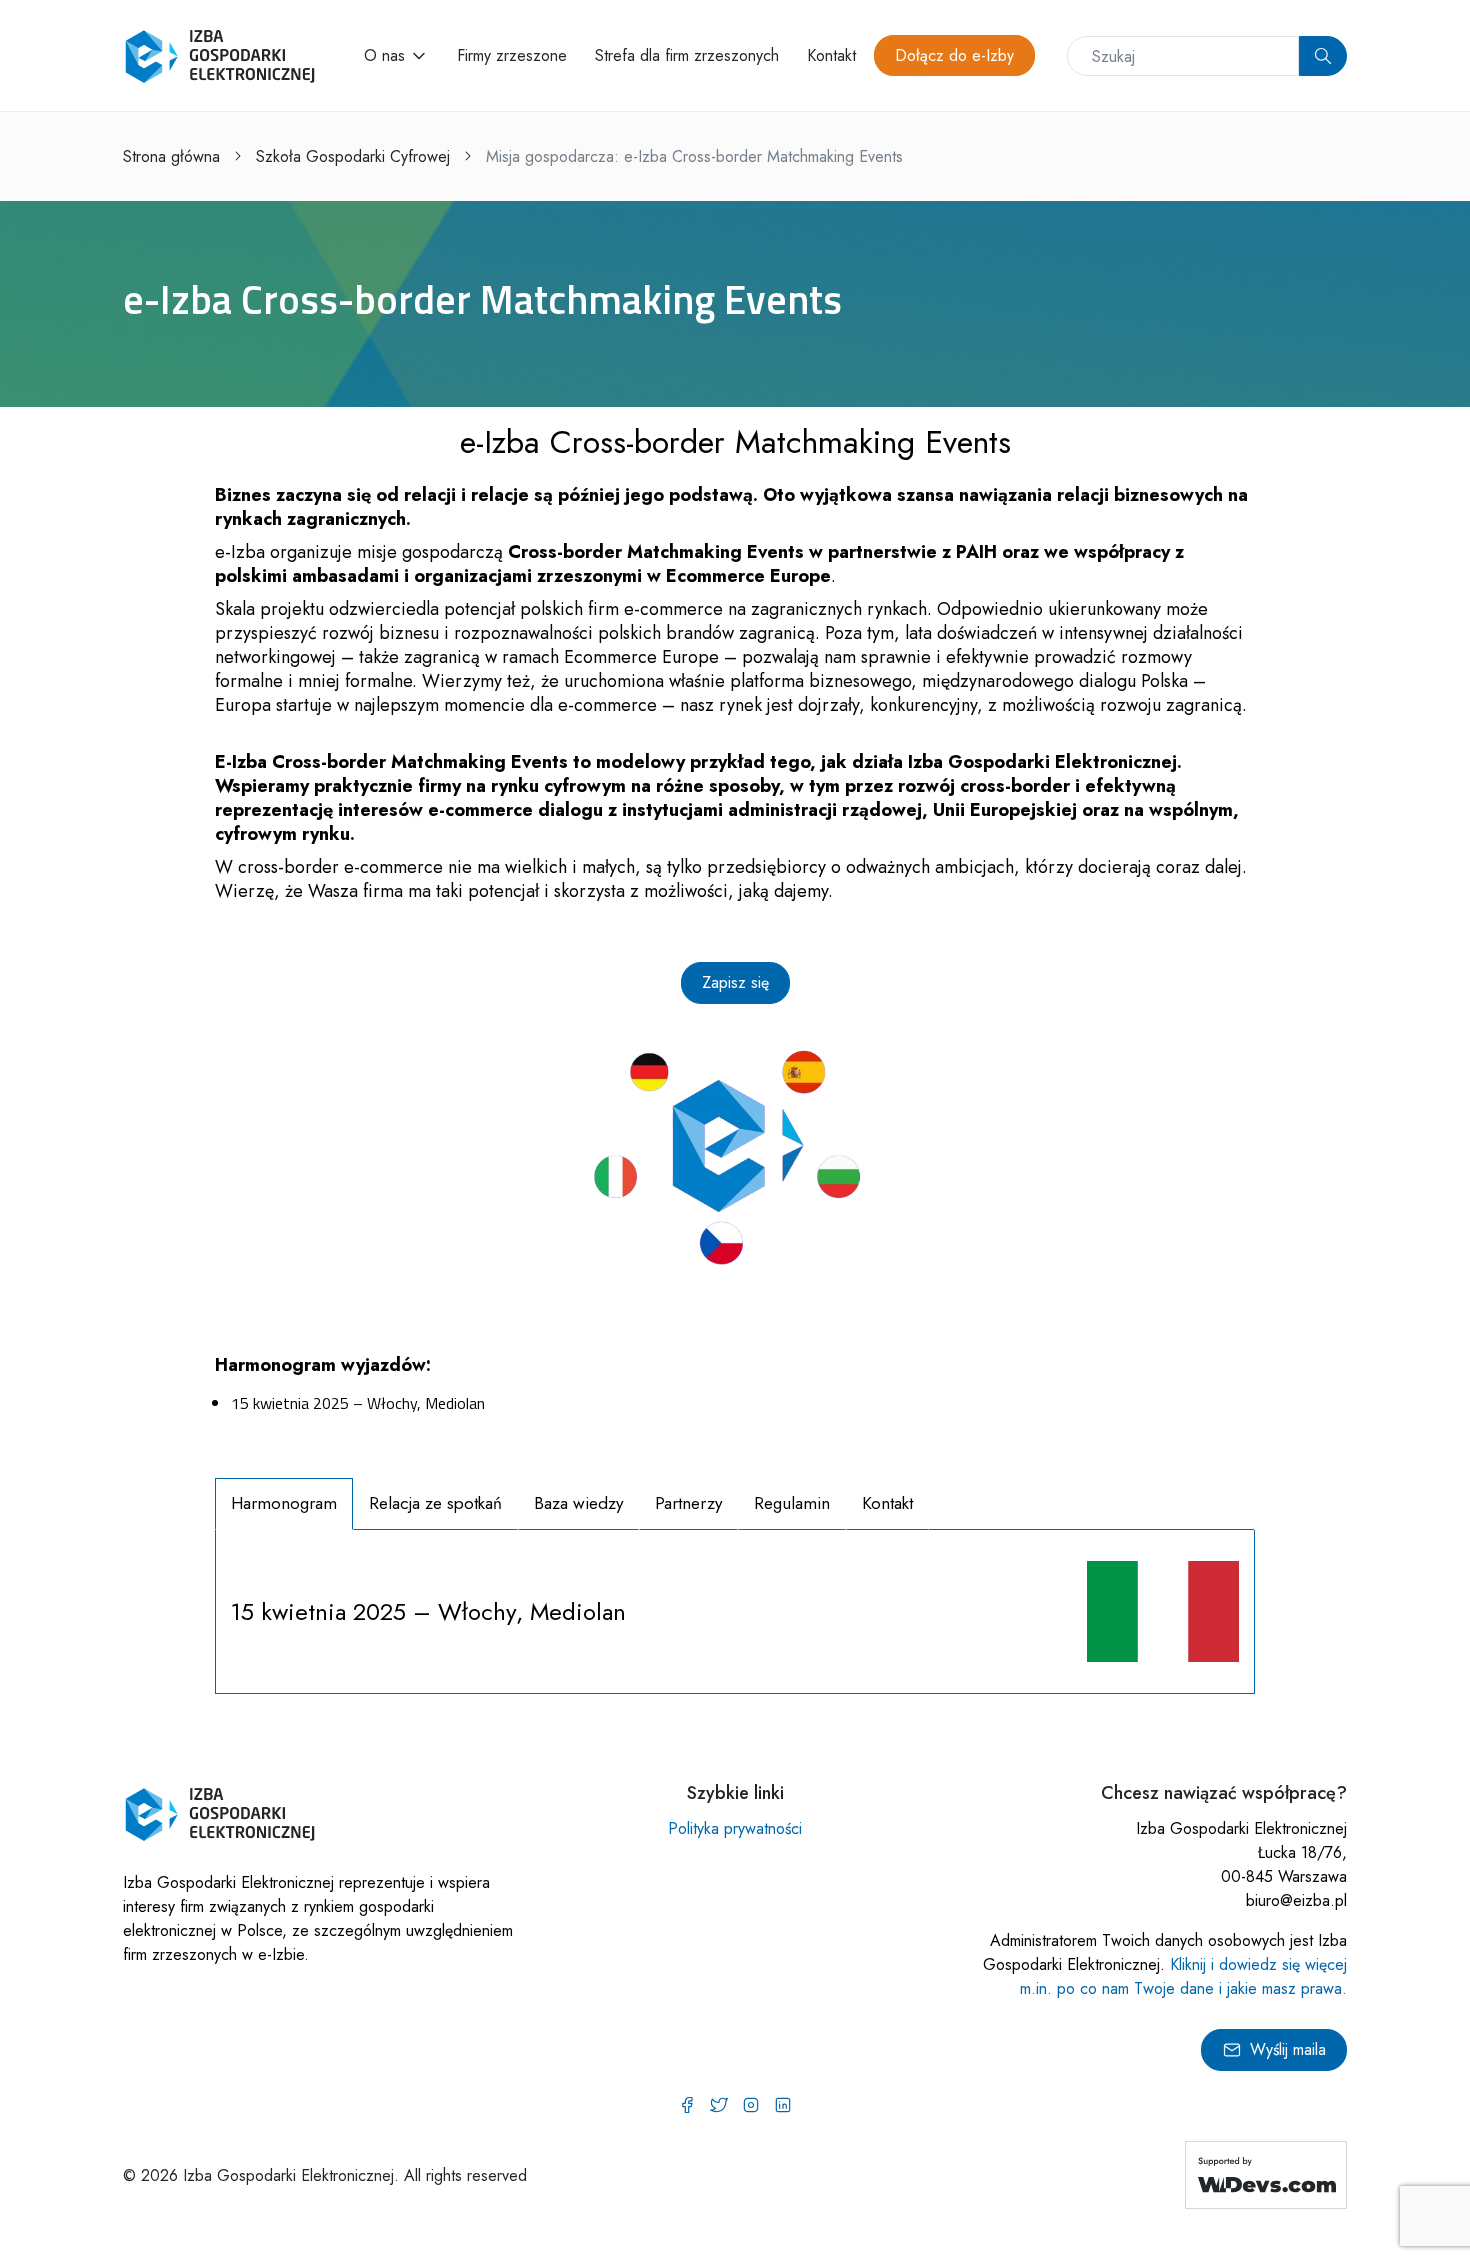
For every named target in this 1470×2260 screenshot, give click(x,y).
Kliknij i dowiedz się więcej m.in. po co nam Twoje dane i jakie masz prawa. (1183, 1976)
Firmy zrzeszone (512, 55)
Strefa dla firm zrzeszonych (687, 55)
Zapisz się (735, 982)
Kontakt (831, 55)
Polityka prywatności (735, 1828)
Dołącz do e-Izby (954, 55)
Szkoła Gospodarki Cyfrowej (353, 156)
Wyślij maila (1288, 2049)
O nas (384, 55)
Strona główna (171, 156)
